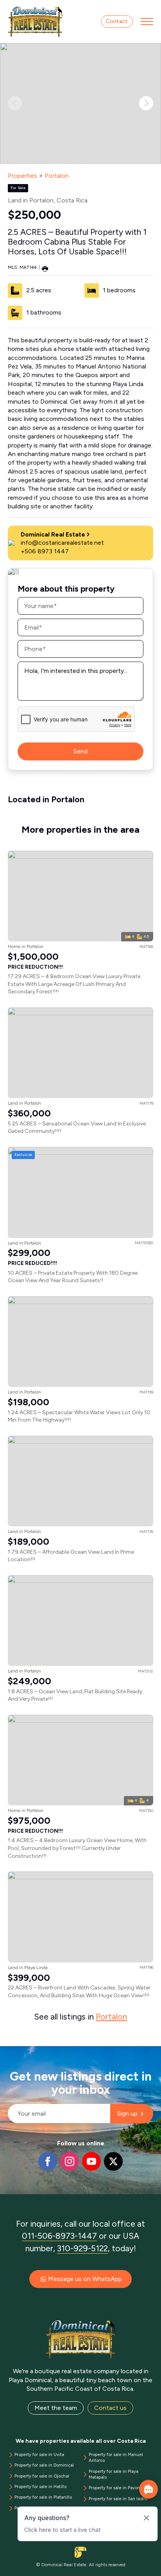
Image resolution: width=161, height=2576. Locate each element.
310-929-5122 (82, 2248)
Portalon (57, 176)
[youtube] (91, 2161)
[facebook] (48, 2161)
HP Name (8, 2052)
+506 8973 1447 (45, 551)
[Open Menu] (147, 21)
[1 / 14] (80, 103)
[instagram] (70, 2161)
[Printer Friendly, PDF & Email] (45, 268)
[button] (146, 103)
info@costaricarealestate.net (62, 543)
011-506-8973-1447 (59, 2236)
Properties (22, 176)
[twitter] (113, 2161)
